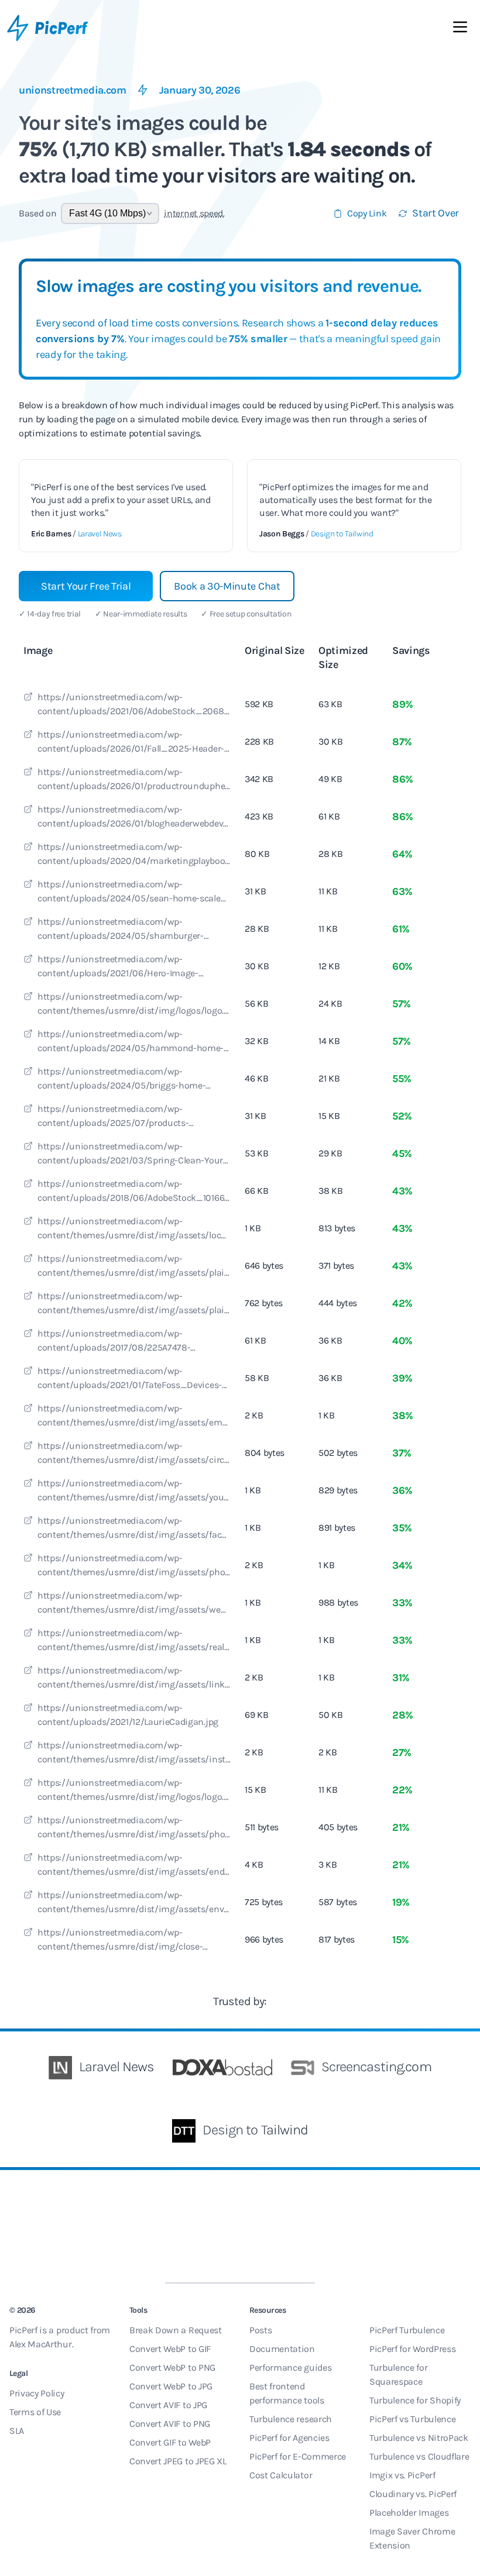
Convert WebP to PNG (172, 2367)
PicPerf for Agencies (289, 2438)
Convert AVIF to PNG (170, 2424)
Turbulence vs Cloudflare (419, 2456)
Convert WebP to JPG (171, 2386)
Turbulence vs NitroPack (419, 2438)
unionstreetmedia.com (73, 90)
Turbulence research (291, 2419)
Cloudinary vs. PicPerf (413, 2494)
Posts (260, 2330)
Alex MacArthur (41, 2344)
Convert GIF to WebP (170, 2442)
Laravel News (100, 534)
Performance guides (290, 2367)
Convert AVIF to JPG (168, 2405)
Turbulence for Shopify (415, 2400)
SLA (17, 2431)
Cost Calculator (281, 2475)
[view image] (28, 698)
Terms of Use (35, 2412)
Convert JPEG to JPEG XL (178, 2461)
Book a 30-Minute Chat (227, 586)
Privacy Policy (37, 2393)
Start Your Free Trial (86, 586)
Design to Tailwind (342, 534)
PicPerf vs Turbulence (412, 2419)
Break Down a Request (176, 2330)
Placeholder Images (409, 2513)
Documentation (282, 2349)
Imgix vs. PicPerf (402, 2475)
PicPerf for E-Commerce (298, 2456)
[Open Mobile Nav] (460, 29)
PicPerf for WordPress (412, 2349)
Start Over (436, 213)
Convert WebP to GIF (170, 2349)
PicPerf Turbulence (407, 2330)
